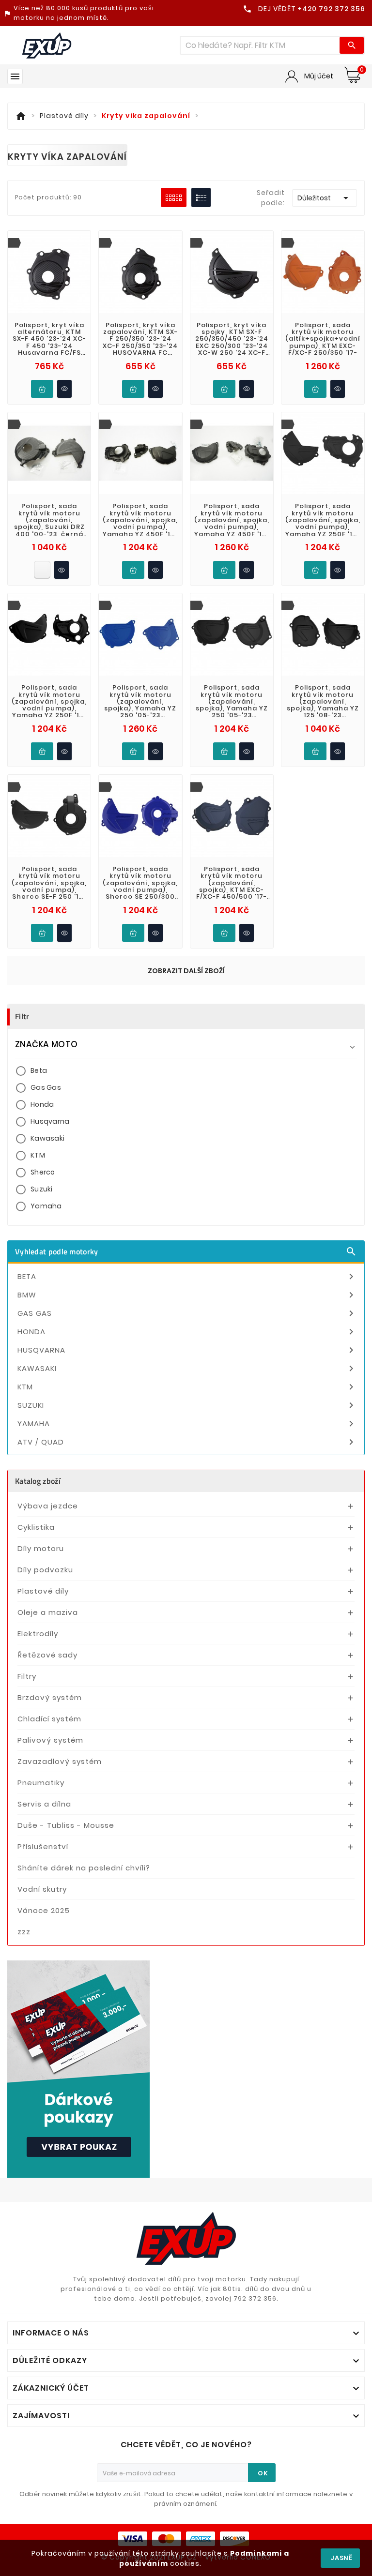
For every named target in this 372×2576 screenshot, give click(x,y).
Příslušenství (43, 1846)
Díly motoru (41, 1548)
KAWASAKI (187, 1369)
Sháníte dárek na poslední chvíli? (84, 1868)
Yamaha (46, 1206)
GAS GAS (187, 1313)
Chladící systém (49, 1719)
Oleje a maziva (48, 1612)
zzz (24, 1932)
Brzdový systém (50, 1697)
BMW (187, 1295)
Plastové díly (43, 1591)
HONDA (187, 1332)
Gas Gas (46, 1087)
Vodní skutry (42, 1889)
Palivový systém (50, 1740)
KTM (38, 1155)
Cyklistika (36, 1527)
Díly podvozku (45, 1570)
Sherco (43, 1172)
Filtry (27, 1676)
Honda (42, 1104)
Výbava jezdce (48, 1506)
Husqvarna (50, 1121)
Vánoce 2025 (44, 1910)
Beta (39, 1070)
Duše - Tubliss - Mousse (66, 1825)
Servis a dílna (44, 1804)
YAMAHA (187, 1424)
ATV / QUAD (187, 1442)
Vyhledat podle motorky (186, 1251)
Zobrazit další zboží (186, 971)
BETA (187, 1277)
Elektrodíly (38, 1634)
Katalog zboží (38, 1481)
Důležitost (325, 198)
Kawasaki (47, 1138)
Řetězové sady (47, 1655)
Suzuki (42, 1189)
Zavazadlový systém (60, 1761)
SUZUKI (187, 1405)
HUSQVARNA (187, 1350)
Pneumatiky (41, 1783)
